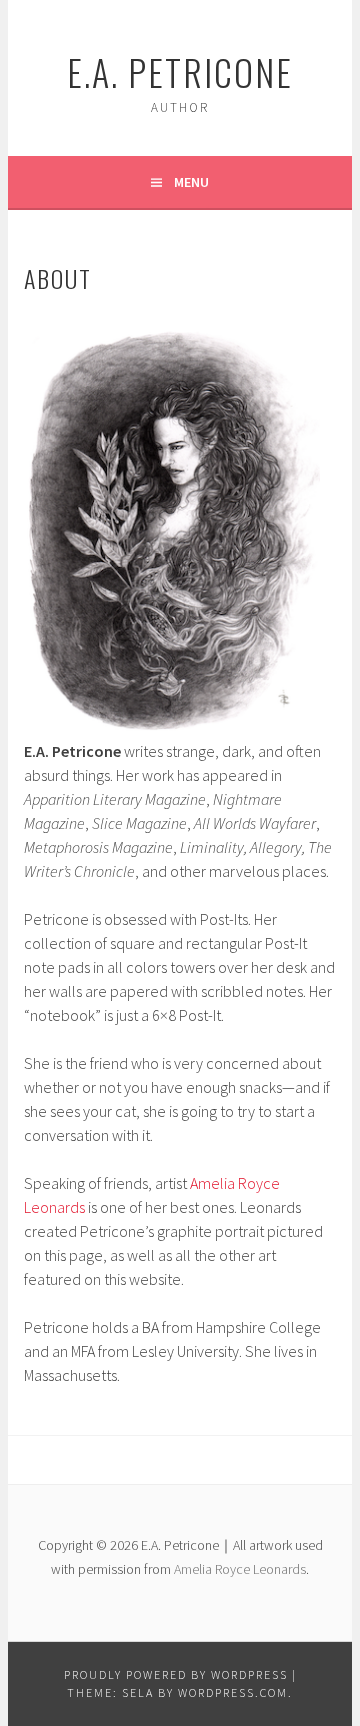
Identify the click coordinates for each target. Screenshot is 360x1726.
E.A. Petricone (180, 71)
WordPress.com (233, 1692)
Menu (191, 182)
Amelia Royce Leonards (240, 1569)
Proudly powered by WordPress (176, 1674)
